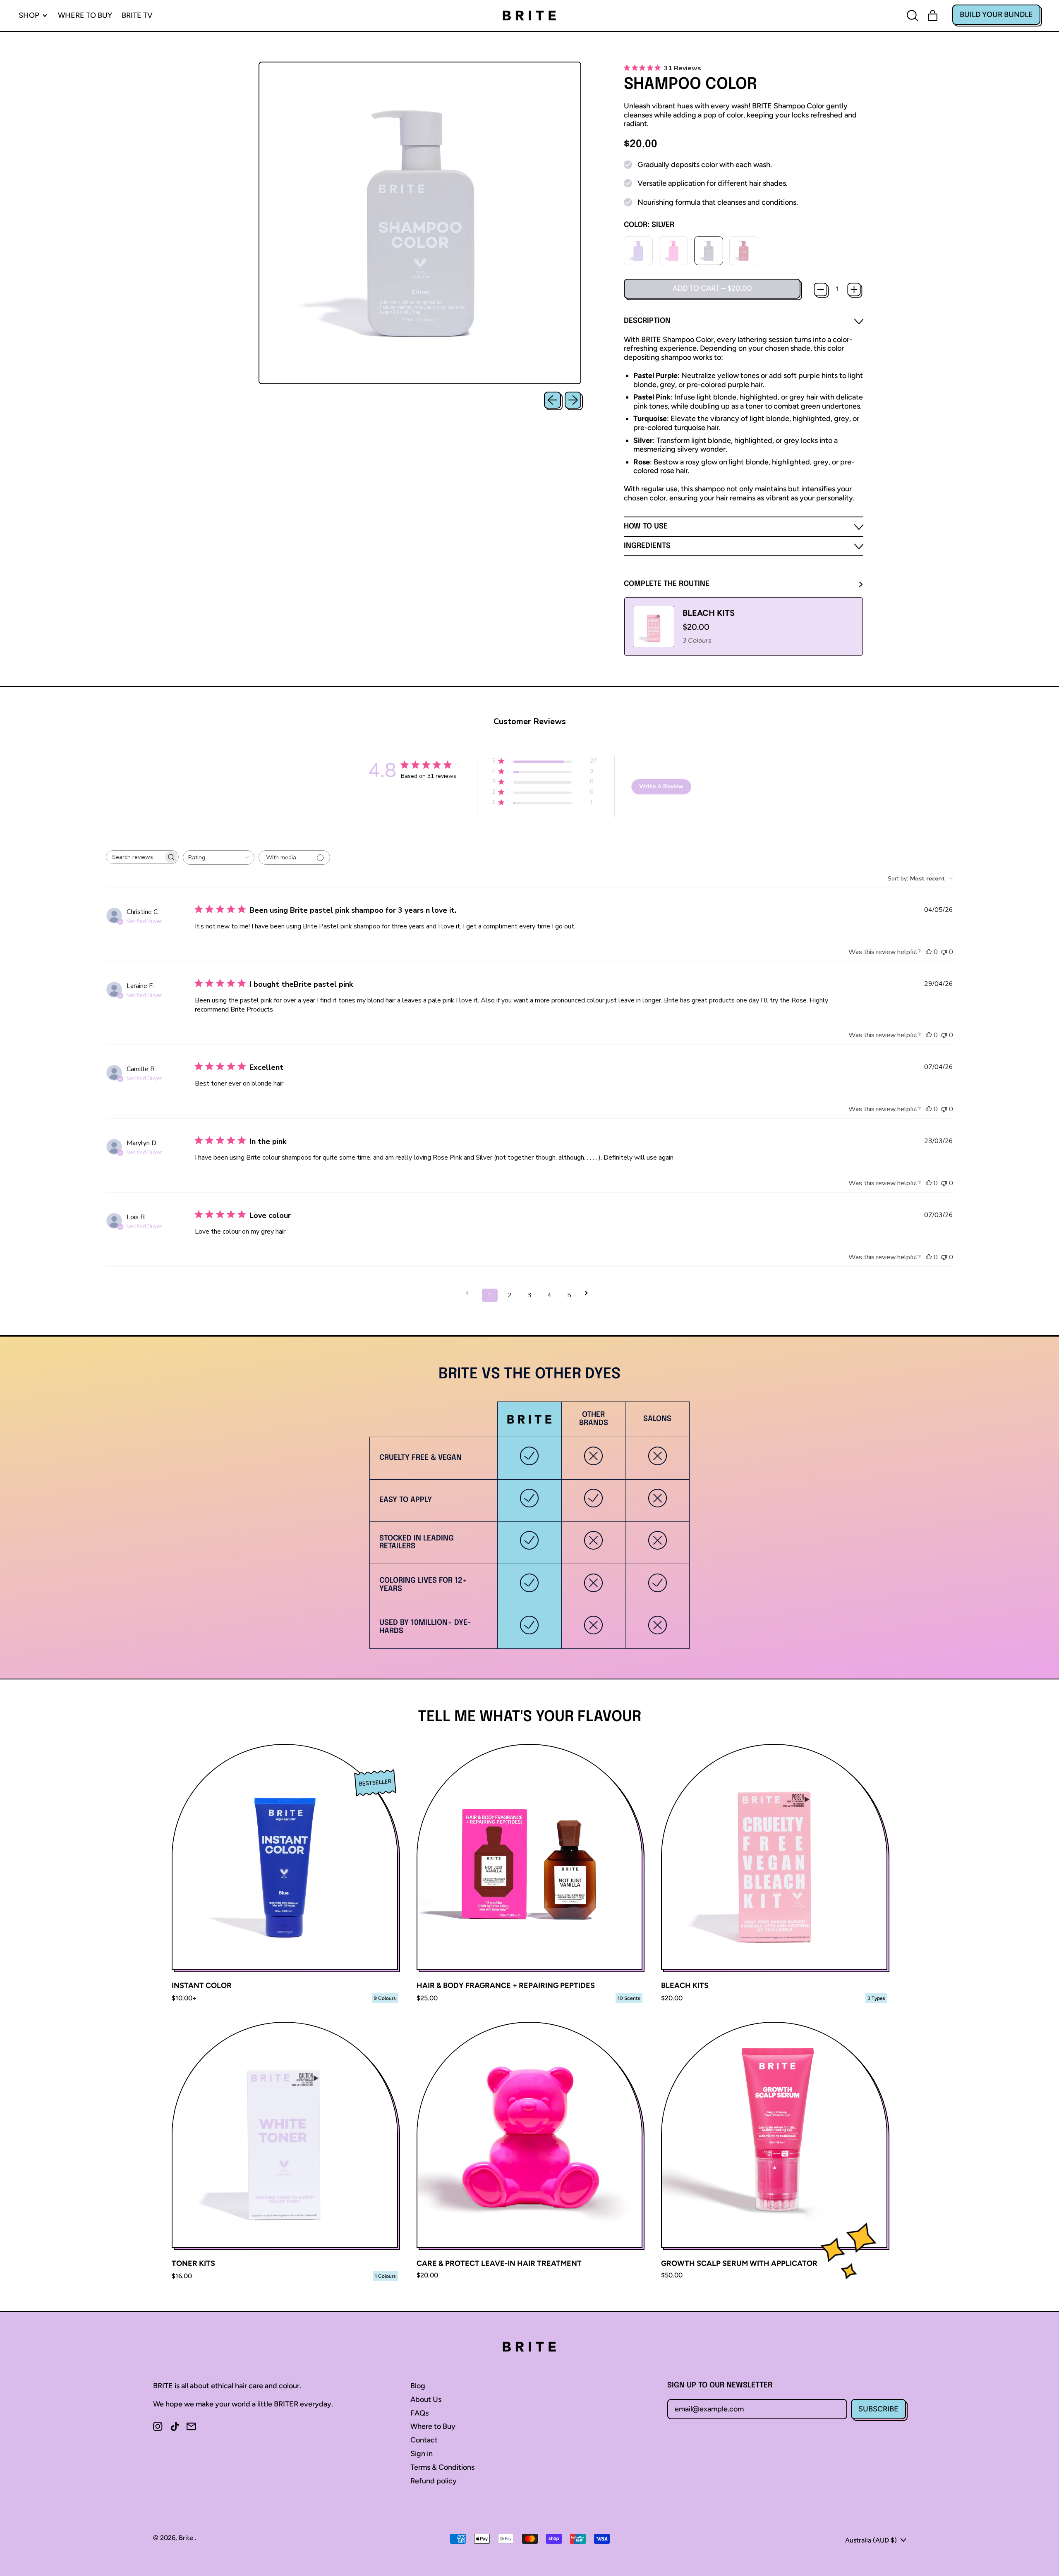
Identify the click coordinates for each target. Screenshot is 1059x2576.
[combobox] (219, 857)
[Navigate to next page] (589, 1293)
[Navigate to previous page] (470, 1293)
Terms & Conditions (442, 2467)
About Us (426, 2399)
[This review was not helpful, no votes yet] (944, 952)
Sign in (422, 2454)
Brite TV (137, 15)
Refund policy (434, 2481)
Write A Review (661, 786)
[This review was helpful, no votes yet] (929, 952)
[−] (820, 289)
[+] (854, 289)
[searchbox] (135, 857)
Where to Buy (85, 15)
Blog (418, 2386)
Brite (187, 2538)
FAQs (419, 2413)
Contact (424, 2440)
